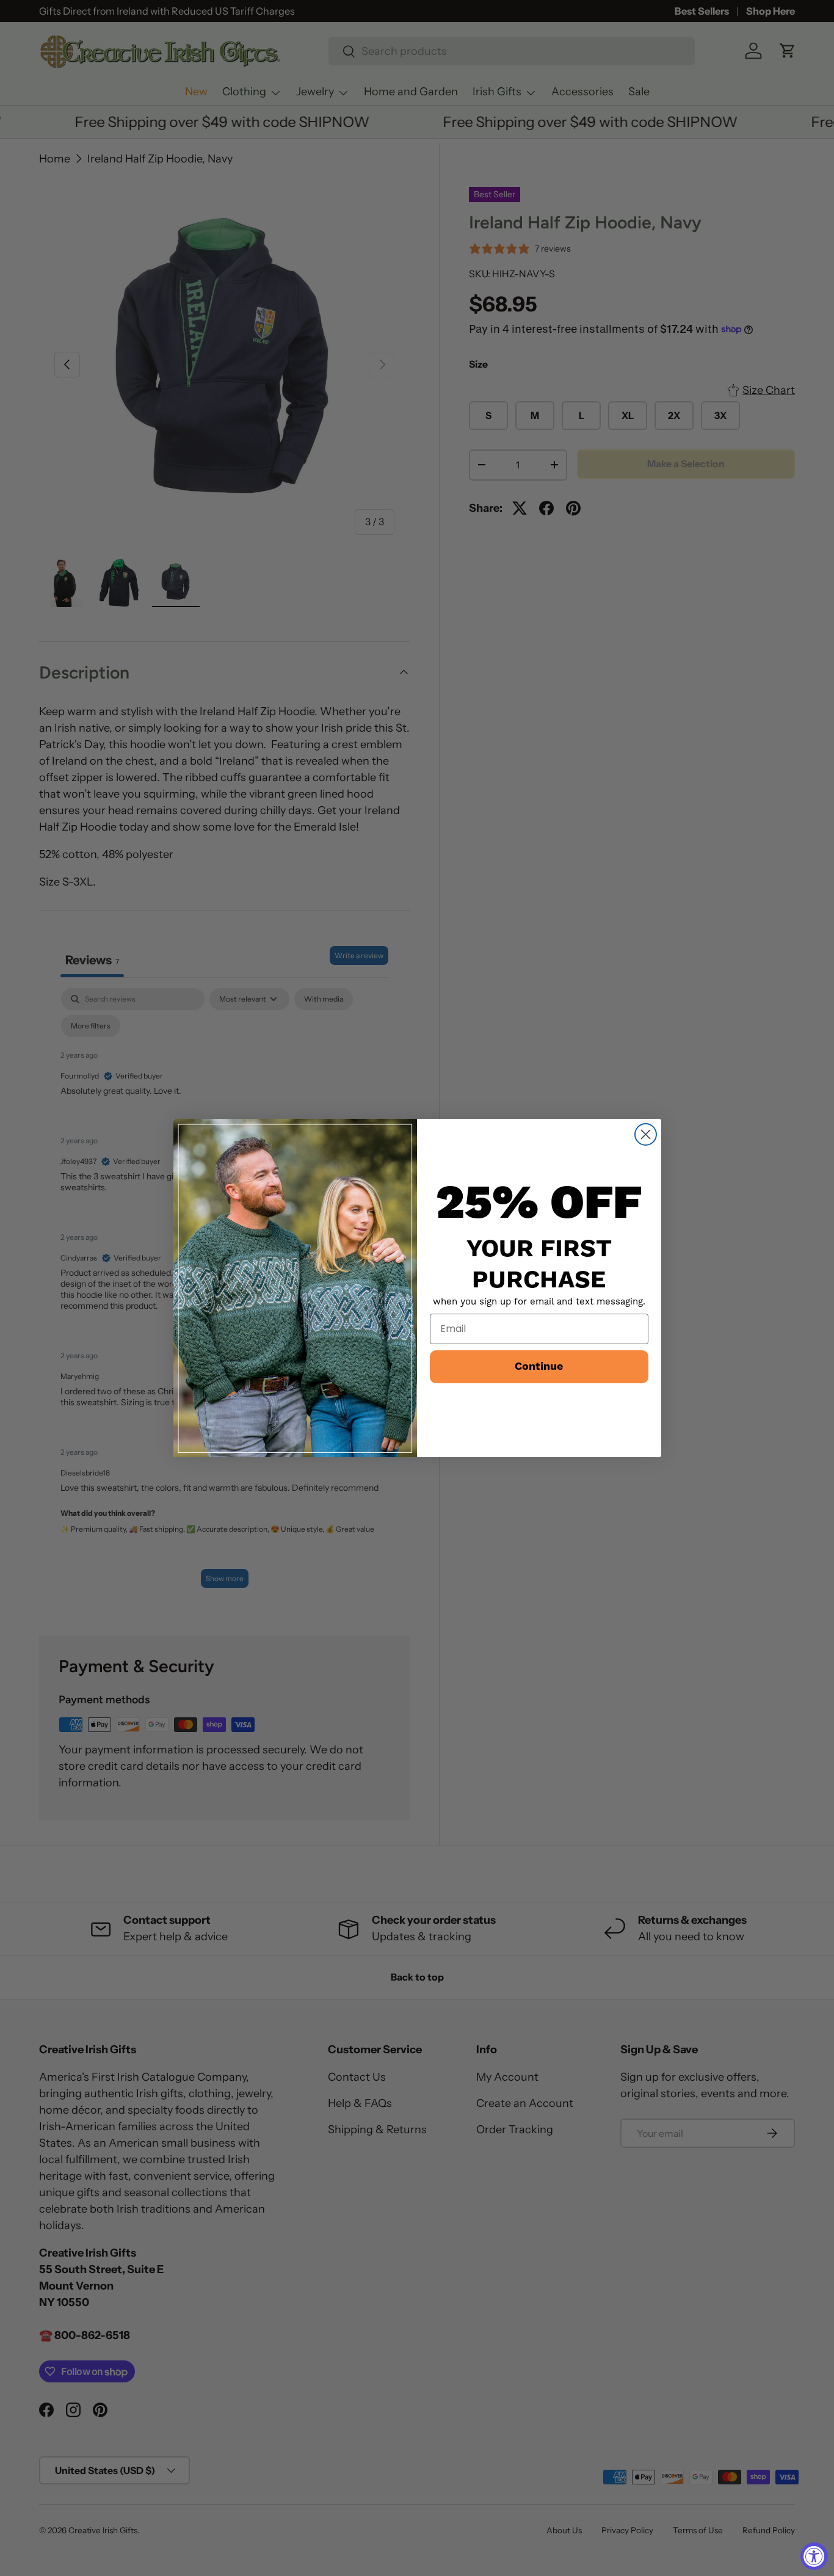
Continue (539, 1366)
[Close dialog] (646, 1134)
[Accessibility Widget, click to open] (814, 2556)
